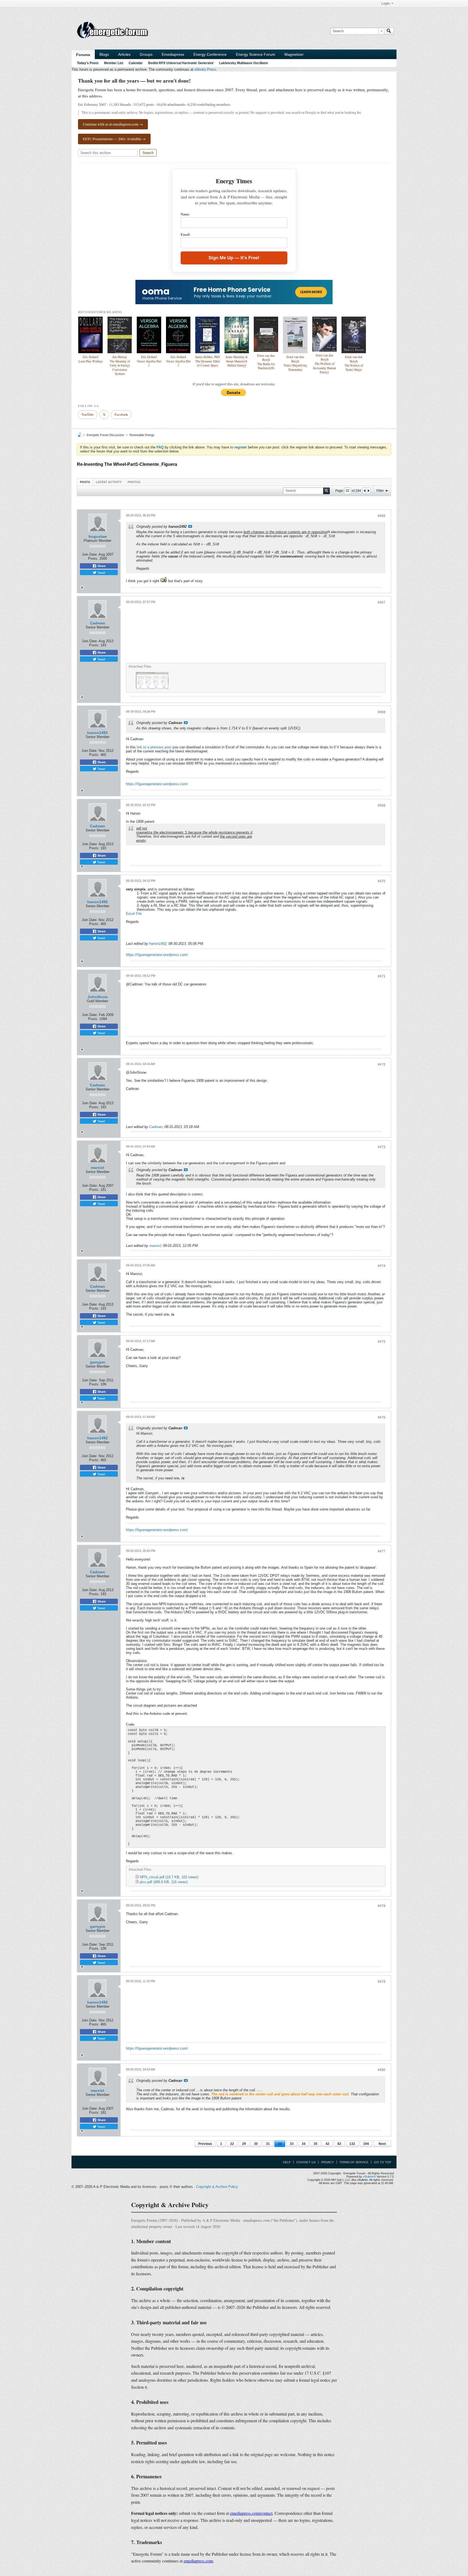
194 (366, 2144)
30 (256, 2144)
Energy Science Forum (256, 54)
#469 (382, 805)
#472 (382, 1064)
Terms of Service (354, 2162)
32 (280, 2144)
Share (101, 566)
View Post (190, 526)
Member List (114, 63)
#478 (382, 1906)
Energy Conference (210, 54)
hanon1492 (97, 733)
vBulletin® (369, 2177)
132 (352, 2144)
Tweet (101, 572)
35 (316, 2144)
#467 (382, 602)
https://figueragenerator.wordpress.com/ (157, 784)
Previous (205, 2144)
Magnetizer (294, 54)
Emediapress (173, 54)
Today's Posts (88, 63)
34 (304, 2144)
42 (327, 2144)
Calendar (136, 63)
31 (268, 2144)
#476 (382, 1417)
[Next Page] (368, 491)
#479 (382, 1982)
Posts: (93, 558)
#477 (382, 1551)
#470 (382, 881)
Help (287, 2162)
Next (382, 2144)
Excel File (134, 914)
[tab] (85, 482)
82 (339, 2144)
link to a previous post (154, 747)
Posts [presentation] (85, 482)
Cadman (97, 623)
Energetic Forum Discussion (105, 435)
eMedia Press (205, 69)
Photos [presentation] (134, 482)
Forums (83, 55)
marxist (97, 1168)
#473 (382, 1147)
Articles (124, 54)
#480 (382, 2070)
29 (244, 2144)
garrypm (97, 1362)
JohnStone (98, 997)
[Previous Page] (365, 491)
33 (292, 2144)
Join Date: (90, 554)
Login (386, 4)
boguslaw (98, 536)
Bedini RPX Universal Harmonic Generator (181, 63)
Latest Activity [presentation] (109, 482)
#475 (382, 1342)
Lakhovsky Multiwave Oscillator (244, 63)
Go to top (383, 2162)
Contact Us (306, 2162)
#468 (382, 712)
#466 (382, 516)
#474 (382, 1266)
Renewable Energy (142, 435)
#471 (382, 976)
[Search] (389, 31)
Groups (146, 54)
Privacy (327, 2162)
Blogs (104, 54)
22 (232, 2144)
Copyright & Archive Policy (217, 2187)
